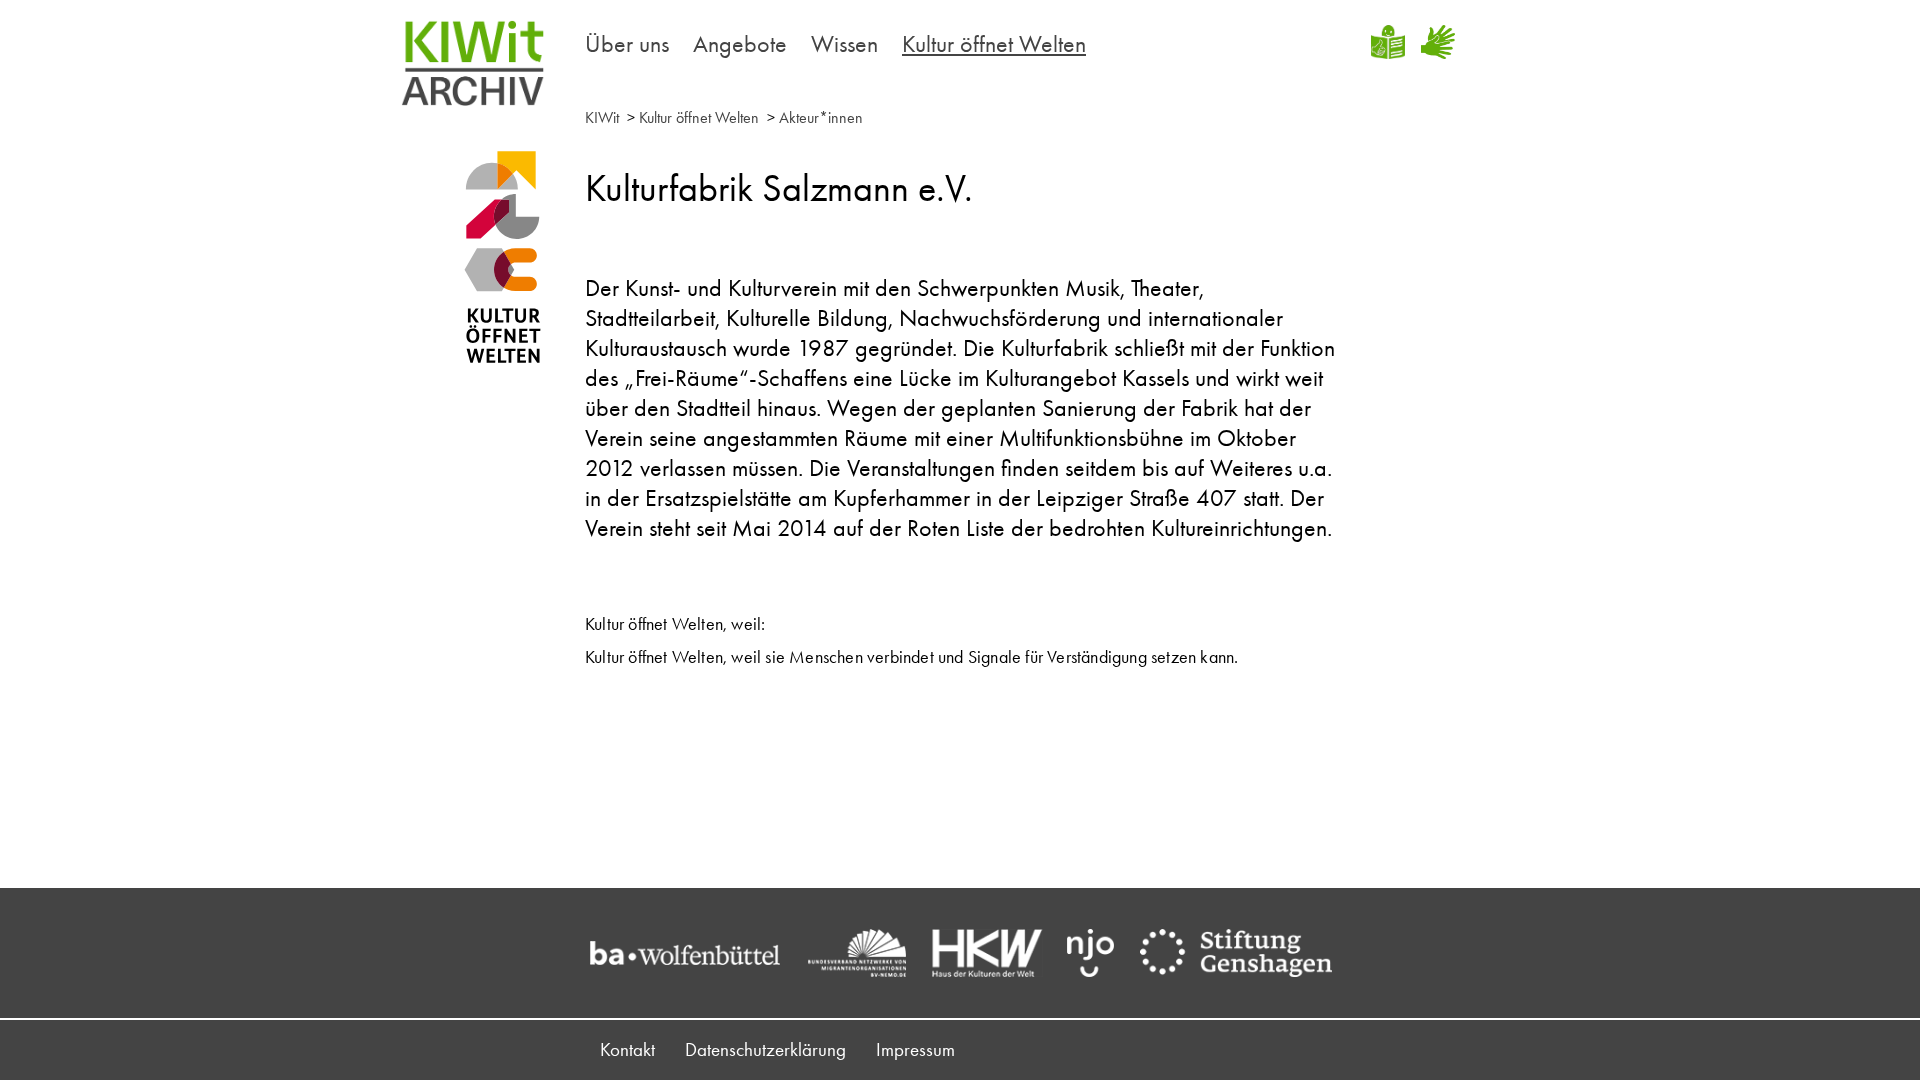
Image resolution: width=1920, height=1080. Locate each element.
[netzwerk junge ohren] (1100, 953)
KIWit (602, 117)
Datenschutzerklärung (765, 1049)
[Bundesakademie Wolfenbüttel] (695, 953)
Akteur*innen (821, 117)
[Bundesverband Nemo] (867, 953)
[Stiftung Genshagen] (1246, 953)
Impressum (915, 1049)
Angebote (740, 43)
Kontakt (627, 1049)
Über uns (627, 43)
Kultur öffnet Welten (994, 43)
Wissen (844, 43)
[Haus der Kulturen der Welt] (997, 953)
